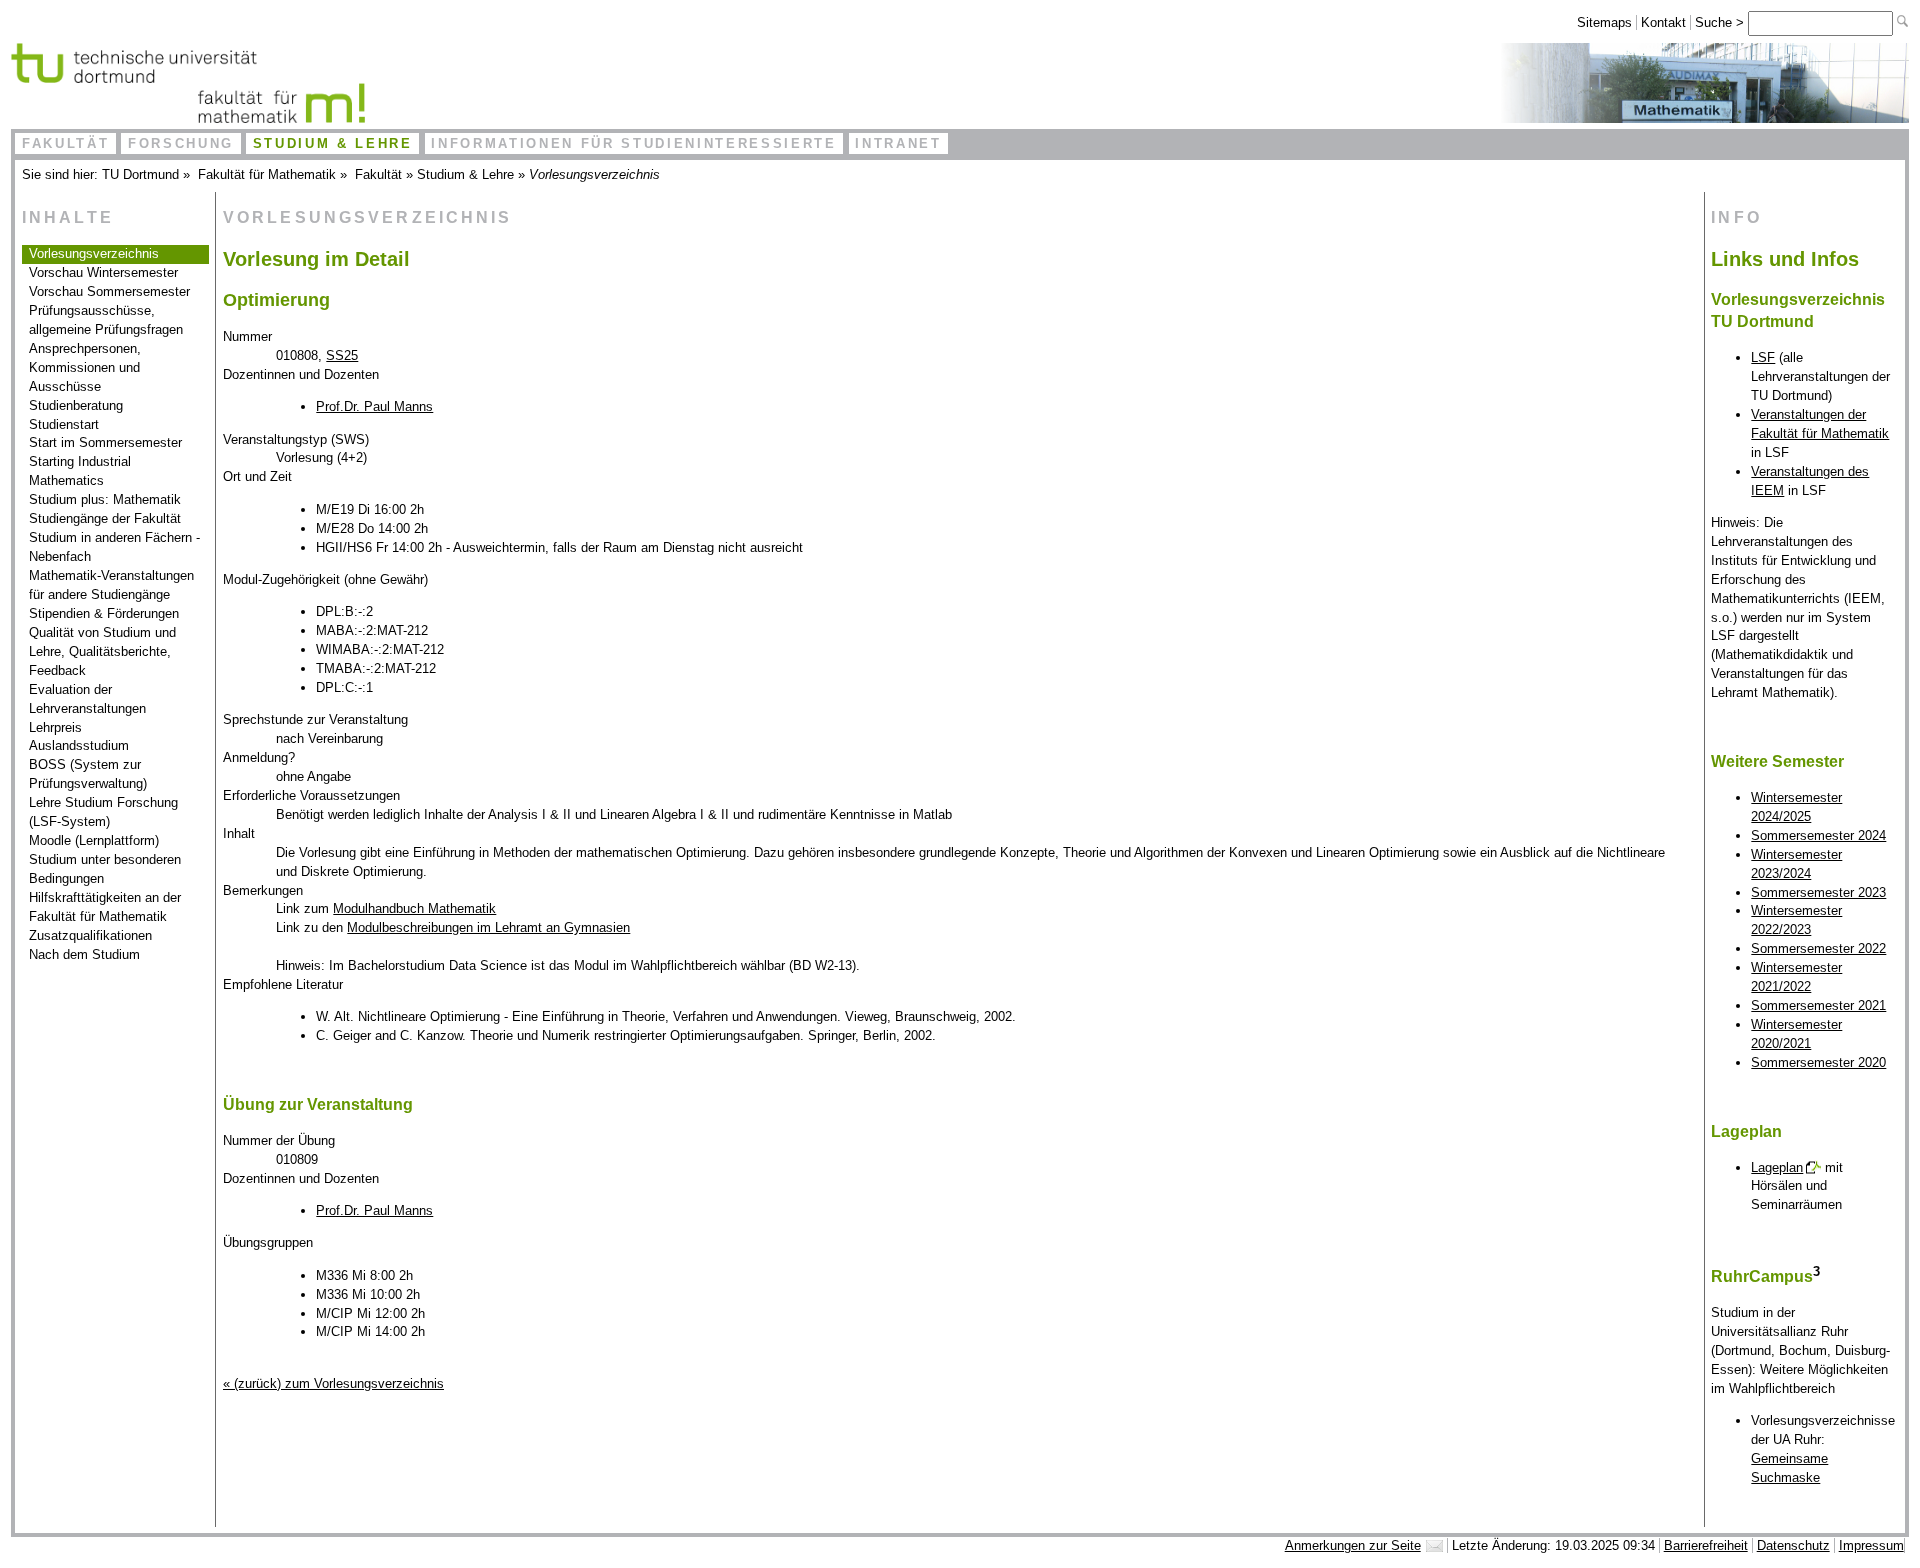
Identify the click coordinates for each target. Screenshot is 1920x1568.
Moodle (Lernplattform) (94, 840)
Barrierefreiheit (1706, 1545)
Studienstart (64, 424)
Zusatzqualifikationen (90, 935)
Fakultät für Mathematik (267, 174)
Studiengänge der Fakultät (105, 518)
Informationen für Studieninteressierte (633, 143)
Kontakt (1663, 22)
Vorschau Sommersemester (109, 291)
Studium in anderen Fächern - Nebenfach (114, 547)
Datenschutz (1793, 1545)
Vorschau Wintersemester (103, 272)
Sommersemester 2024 (1818, 835)
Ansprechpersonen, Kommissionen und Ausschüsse (85, 367)
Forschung (181, 143)
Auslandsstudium (79, 745)
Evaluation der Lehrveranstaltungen (87, 699)
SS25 (342, 355)
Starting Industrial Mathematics (80, 471)
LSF (1763, 357)
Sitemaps (1604, 22)
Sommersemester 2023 (1818, 892)
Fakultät (65, 143)
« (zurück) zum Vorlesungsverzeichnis (333, 1383)
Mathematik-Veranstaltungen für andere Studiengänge (111, 585)
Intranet (898, 143)
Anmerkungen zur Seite (1353, 1545)
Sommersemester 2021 (1818, 1005)
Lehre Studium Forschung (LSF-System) (103, 812)
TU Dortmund (140, 174)
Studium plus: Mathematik (105, 499)
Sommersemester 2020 (1818, 1062)
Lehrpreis (55, 727)
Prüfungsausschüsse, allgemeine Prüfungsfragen (106, 320)
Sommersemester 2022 (1818, 948)
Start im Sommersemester (105, 442)
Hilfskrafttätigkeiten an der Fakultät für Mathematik (105, 907)
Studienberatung (76, 405)
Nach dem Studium (84, 954)
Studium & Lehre (333, 143)
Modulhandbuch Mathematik (414, 908)
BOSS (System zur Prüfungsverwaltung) (88, 774)
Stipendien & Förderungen (104, 613)
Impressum (1871, 1545)
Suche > (1721, 22)
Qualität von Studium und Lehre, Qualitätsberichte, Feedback (102, 651)
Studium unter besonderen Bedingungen (105, 869)
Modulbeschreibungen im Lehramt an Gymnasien (488, 927)
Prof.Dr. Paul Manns (374, 406)
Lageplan (1777, 1167)
